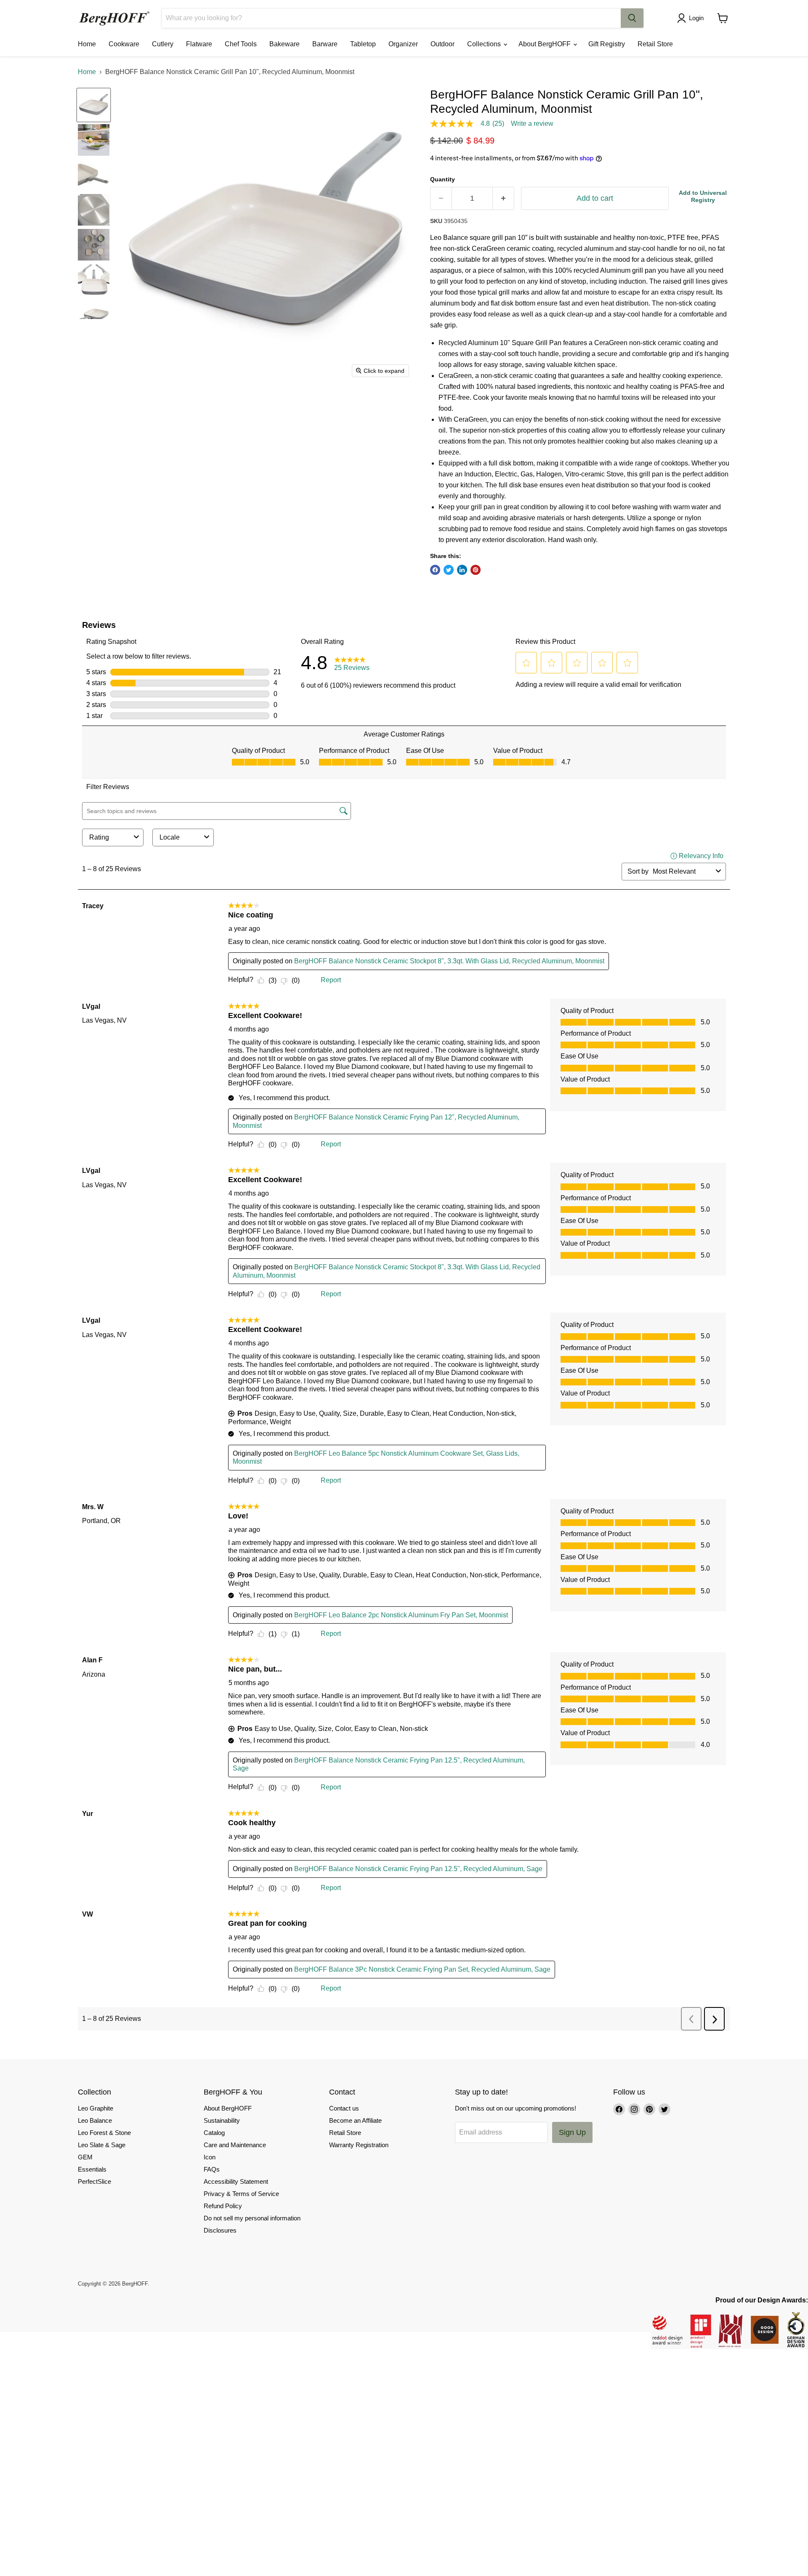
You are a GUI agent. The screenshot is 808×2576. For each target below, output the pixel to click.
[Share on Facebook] (435, 570)
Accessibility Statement (236, 2181)
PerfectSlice (94, 2181)
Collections (485, 44)
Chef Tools (241, 44)
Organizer (403, 44)
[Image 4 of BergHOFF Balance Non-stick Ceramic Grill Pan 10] (94, 210)
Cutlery (163, 44)
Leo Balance (95, 2120)
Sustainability (222, 2120)
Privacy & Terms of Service (241, 2194)
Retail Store (655, 44)
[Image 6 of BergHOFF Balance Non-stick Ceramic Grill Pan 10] (94, 280)
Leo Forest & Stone (104, 2133)
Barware (325, 44)
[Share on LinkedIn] (462, 570)
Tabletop (363, 44)
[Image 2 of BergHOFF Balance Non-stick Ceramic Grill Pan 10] (94, 140)
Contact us (344, 2108)
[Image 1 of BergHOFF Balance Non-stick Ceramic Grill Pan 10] (94, 105)
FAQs (212, 2169)
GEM (85, 2157)
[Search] (632, 18)
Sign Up (572, 2132)
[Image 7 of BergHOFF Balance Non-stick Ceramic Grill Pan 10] (94, 315)
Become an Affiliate (355, 2120)
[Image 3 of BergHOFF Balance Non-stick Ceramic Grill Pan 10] (94, 175)
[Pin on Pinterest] (476, 570)
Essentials (92, 2169)
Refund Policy (223, 2206)
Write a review (532, 124)
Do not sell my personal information (252, 2218)
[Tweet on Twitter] (449, 570)
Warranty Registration (359, 2145)
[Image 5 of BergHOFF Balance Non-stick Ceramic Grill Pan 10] (94, 245)
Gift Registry (607, 44)
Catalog (214, 2133)
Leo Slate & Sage (102, 2145)
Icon (210, 2157)
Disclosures (220, 2230)
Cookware (124, 44)
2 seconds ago (703, 196)
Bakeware (284, 44)
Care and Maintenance (235, 2145)
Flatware (199, 44)
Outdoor (443, 44)
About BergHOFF (545, 44)
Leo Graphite (96, 2108)
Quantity (443, 179)
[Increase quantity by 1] (504, 198)
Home (87, 44)
